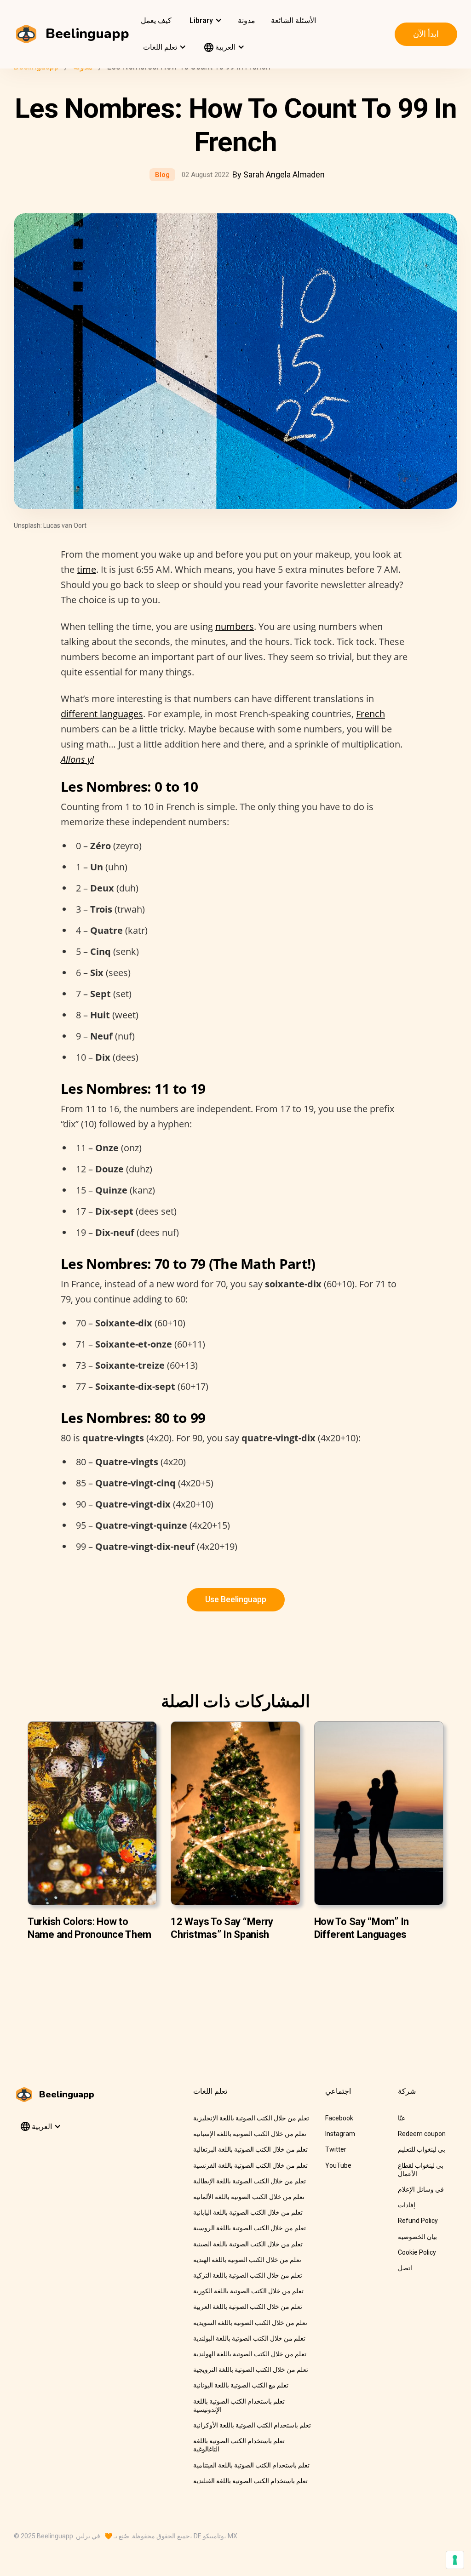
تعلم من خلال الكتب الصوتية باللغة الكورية (248, 2291)
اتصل (405, 2268)
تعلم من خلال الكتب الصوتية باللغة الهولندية (250, 2354)
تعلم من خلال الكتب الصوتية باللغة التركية (248, 2275)
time (86, 569)
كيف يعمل (156, 20)
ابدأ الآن (426, 34)
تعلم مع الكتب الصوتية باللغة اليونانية (241, 2385)
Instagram (340, 2134)
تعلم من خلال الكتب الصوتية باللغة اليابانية (248, 2212)
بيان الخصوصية (417, 2237)
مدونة (247, 20)
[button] (205, 21)
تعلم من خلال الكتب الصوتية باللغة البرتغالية (250, 2149)
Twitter (336, 2149)
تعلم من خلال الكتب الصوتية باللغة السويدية (250, 2323)
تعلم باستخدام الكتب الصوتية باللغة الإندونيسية (239, 2405)
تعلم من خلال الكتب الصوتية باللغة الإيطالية (250, 2181)
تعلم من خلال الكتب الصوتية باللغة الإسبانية (250, 2134)
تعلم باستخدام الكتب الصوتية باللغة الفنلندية (250, 2481)
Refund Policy (418, 2221)
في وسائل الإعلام (421, 2189)
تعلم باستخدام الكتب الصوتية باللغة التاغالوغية (239, 2445)
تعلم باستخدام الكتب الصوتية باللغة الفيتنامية (251, 2465)
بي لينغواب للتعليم (422, 2149)
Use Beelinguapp (236, 1599)
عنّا (402, 2118)
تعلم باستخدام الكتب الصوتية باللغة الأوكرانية (252, 2425)
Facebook (339, 2118)
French (370, 714)
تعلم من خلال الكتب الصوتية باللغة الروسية (250, 2228)
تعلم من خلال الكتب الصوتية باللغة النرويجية (251, 2370)
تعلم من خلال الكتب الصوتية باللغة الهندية (247, 2260)
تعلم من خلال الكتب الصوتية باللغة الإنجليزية (251, 2118)
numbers (235, 626)
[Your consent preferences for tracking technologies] (455, 2560)
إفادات (407, 2205)
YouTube (338, 2165)
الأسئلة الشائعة (293, 20)
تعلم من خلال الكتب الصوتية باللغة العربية (248, 2307)
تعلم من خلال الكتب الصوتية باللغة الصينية (248, 2244)
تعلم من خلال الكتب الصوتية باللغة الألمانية (249, 2197)
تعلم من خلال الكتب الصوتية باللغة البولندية (249, 2338)
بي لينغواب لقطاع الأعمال (421, 2170)
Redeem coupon (422, 2134)
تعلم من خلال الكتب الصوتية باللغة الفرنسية (250, 2165)
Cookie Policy (417, 2252)
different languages (102, 714)
